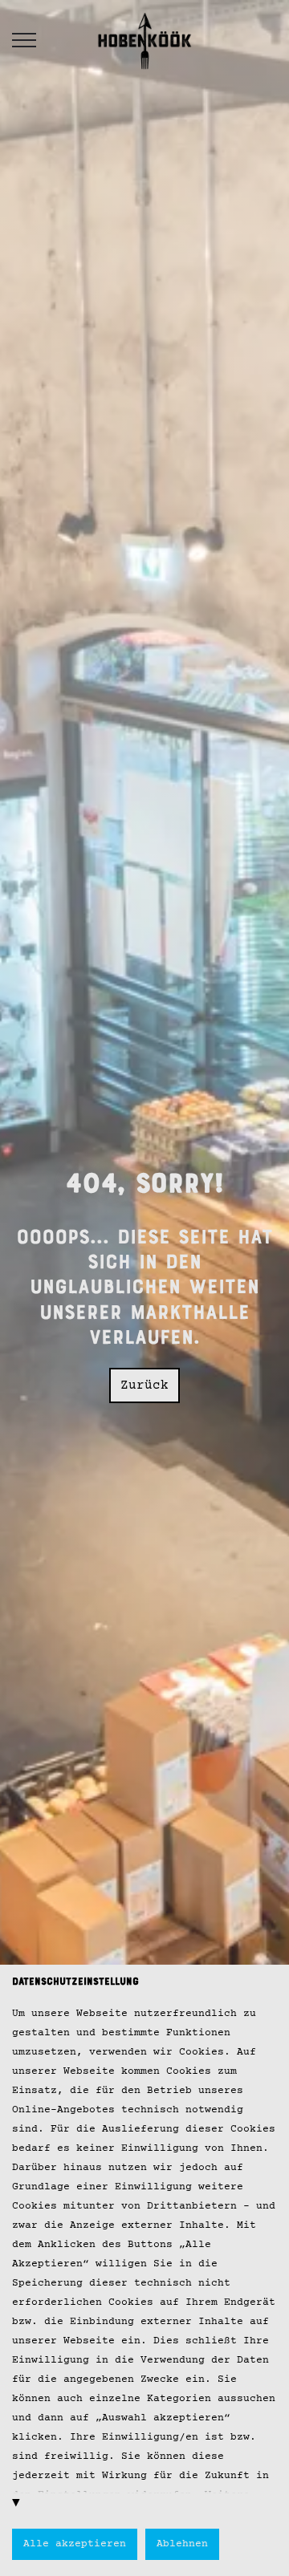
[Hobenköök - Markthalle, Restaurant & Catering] (144, 40)
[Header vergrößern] (24, 40)
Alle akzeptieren (75, 2544)
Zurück (144, 1385)
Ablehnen (182, 2544)
